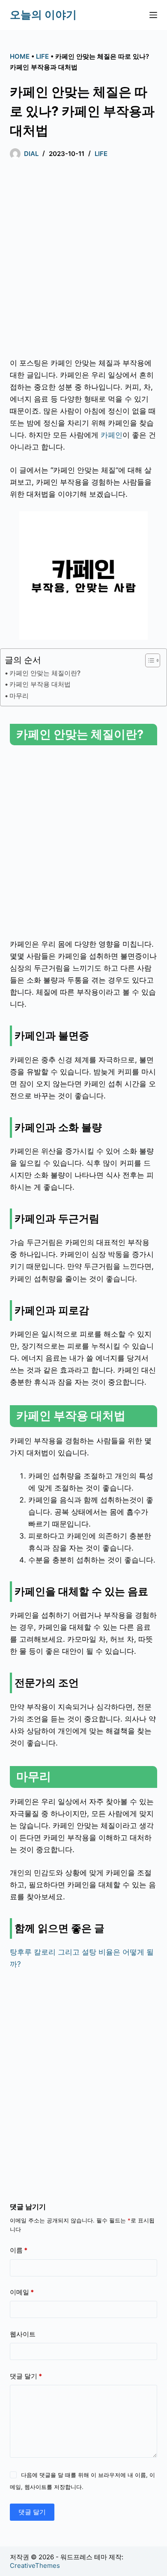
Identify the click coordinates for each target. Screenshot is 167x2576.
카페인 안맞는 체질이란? (45, 673)
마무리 (19, 696)
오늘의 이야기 (43, 15)
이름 (19, 2250)
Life (42, 56)
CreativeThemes (35, 2566)
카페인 (112, 435)
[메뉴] (153, 15)
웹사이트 (23, 2334)
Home (20, 56)
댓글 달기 (26, 2376)
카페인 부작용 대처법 (40, 684)
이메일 (22, 2292)
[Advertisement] (83, 261)
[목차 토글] (148, 660)
